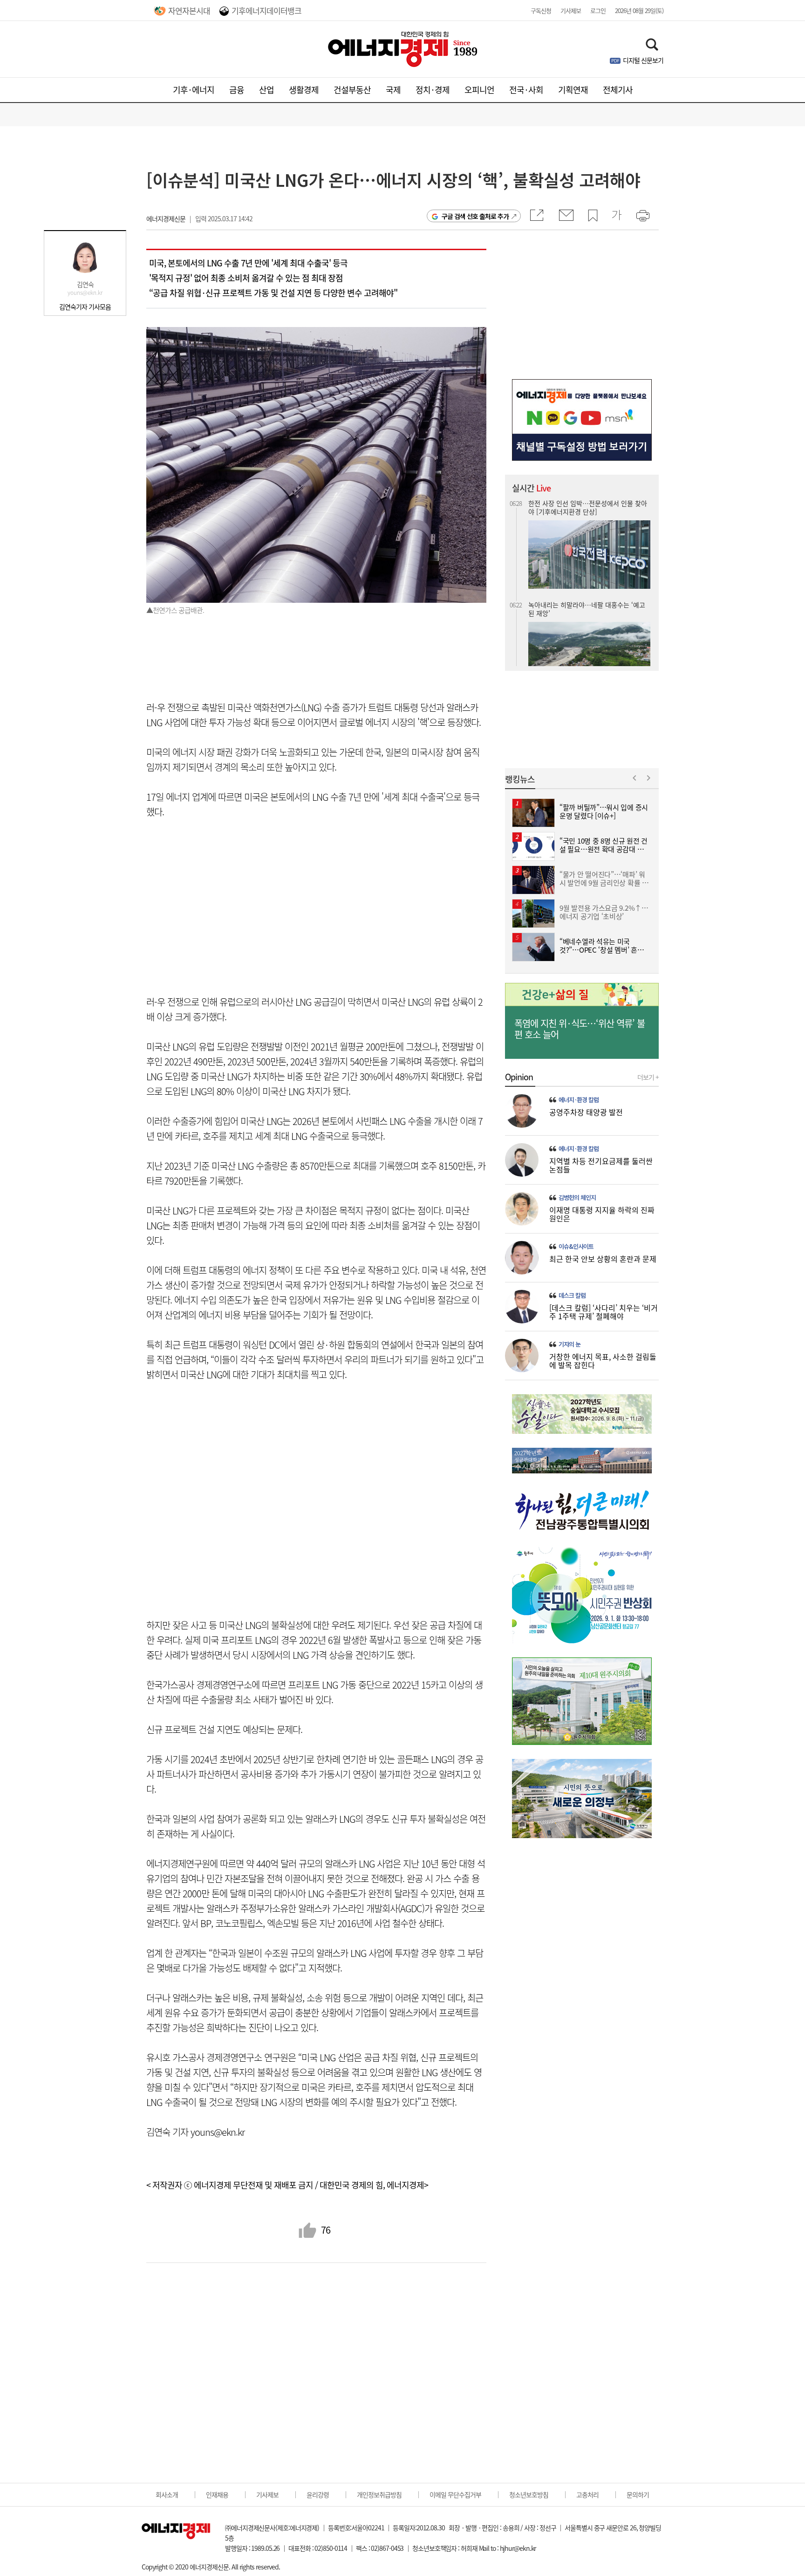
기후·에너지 (194, 90)
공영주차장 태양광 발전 (586, 1112)
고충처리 (587, 2494)
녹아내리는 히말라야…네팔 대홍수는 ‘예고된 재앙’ (587, 507)
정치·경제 (433, 90)
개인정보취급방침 (379, 2494)
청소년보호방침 (529, 2494)
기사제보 (571, 10)
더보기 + (648, 1077)
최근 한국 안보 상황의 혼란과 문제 (603, 1259)
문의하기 (638, 2494)
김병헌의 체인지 (577, 1198)
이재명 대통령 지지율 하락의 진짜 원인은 (602, 1214)
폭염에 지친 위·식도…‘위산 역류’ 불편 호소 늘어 (580, 1029)
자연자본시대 (189, 10)
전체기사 (618, 90)
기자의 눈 (570, 1344)
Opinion (519, 1077)
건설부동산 (352, 90)
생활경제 (304, 90)
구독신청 (541, 10)
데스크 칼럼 (572, 1295)
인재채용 (217, 2494)
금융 (237, 90)
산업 (266, 90)
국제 (393, 90)
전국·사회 (526, 90)
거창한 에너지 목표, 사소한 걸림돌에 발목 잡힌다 (603, 1361)
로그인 (598, 10)
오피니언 (479, 90)
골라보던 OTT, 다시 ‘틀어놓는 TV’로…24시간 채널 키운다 (588, 624)
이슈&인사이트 (576, 1247)
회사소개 (167, 2494)
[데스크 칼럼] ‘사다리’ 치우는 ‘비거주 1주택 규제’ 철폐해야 (604, 1312)
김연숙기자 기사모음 (85, 307)
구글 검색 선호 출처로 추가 (475, 216)
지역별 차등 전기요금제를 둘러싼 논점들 (601, 1165)
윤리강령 (318, 2494)
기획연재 (573, 90)
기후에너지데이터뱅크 (266, 10)
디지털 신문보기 (643, 60)
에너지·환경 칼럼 (579, 1100)
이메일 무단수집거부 (455, 2494)
